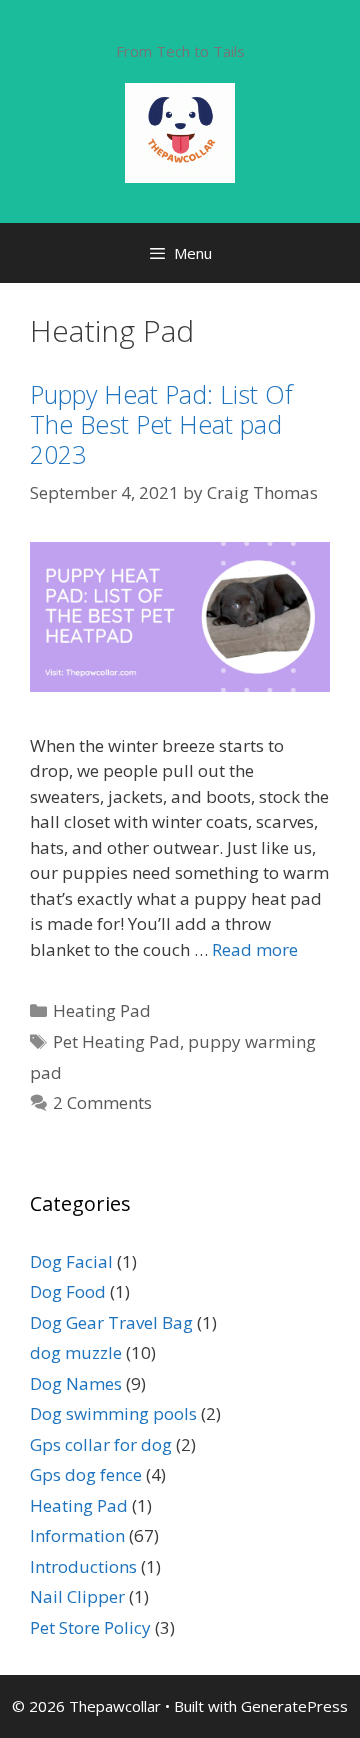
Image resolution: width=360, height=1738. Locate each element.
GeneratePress (294, 1706)
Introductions (83, 1566)
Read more (255, 949)
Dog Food (68, 1291)
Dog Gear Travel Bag (111, 1322)
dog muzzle (76, 1352)
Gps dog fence (86, 1474)
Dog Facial (71, 1261)
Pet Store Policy (90, 1627)
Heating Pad (102, 1010)
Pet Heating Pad (116, 1041)
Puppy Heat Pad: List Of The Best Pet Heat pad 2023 (161, 424)
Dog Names (76, 1383)
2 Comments (102, 1102)
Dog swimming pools (113, 1413)
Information (77, 1535)
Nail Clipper (77, 1596)
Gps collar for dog (101, 1444)
